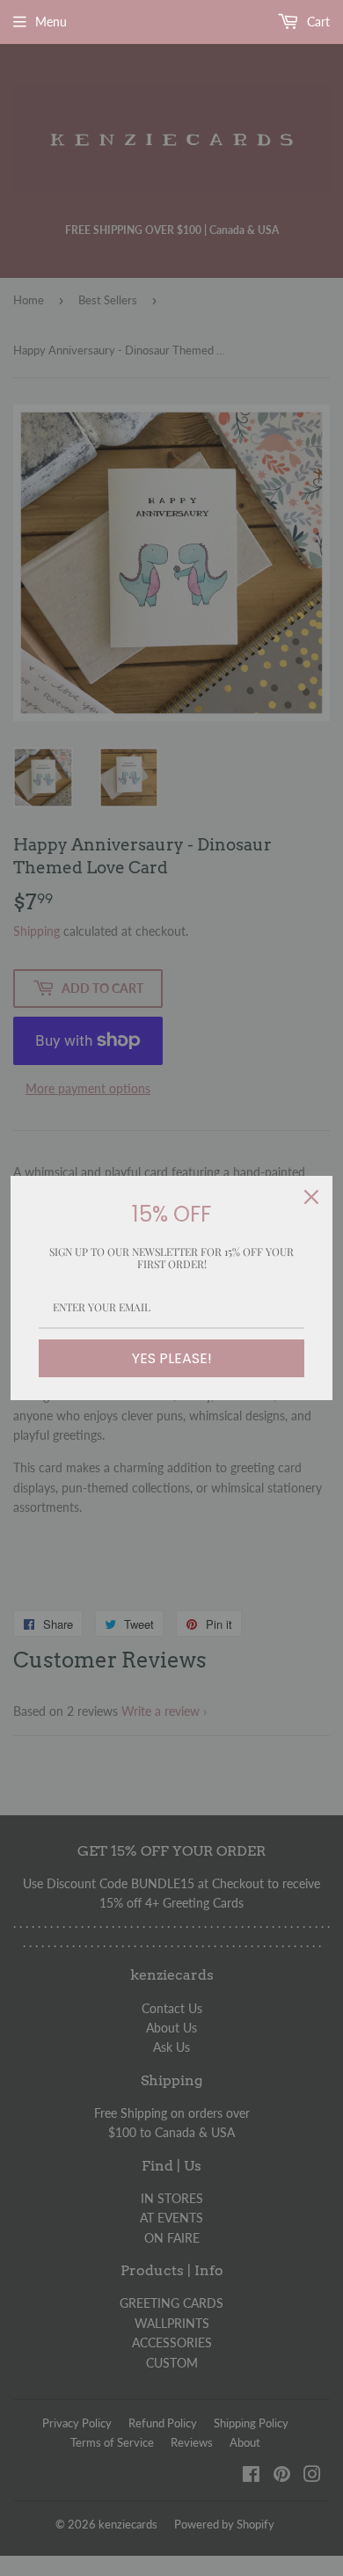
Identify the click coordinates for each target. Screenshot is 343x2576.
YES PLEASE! (172, 1358)
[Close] (311, 1197)
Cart (317, 22)
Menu (51, 22)
